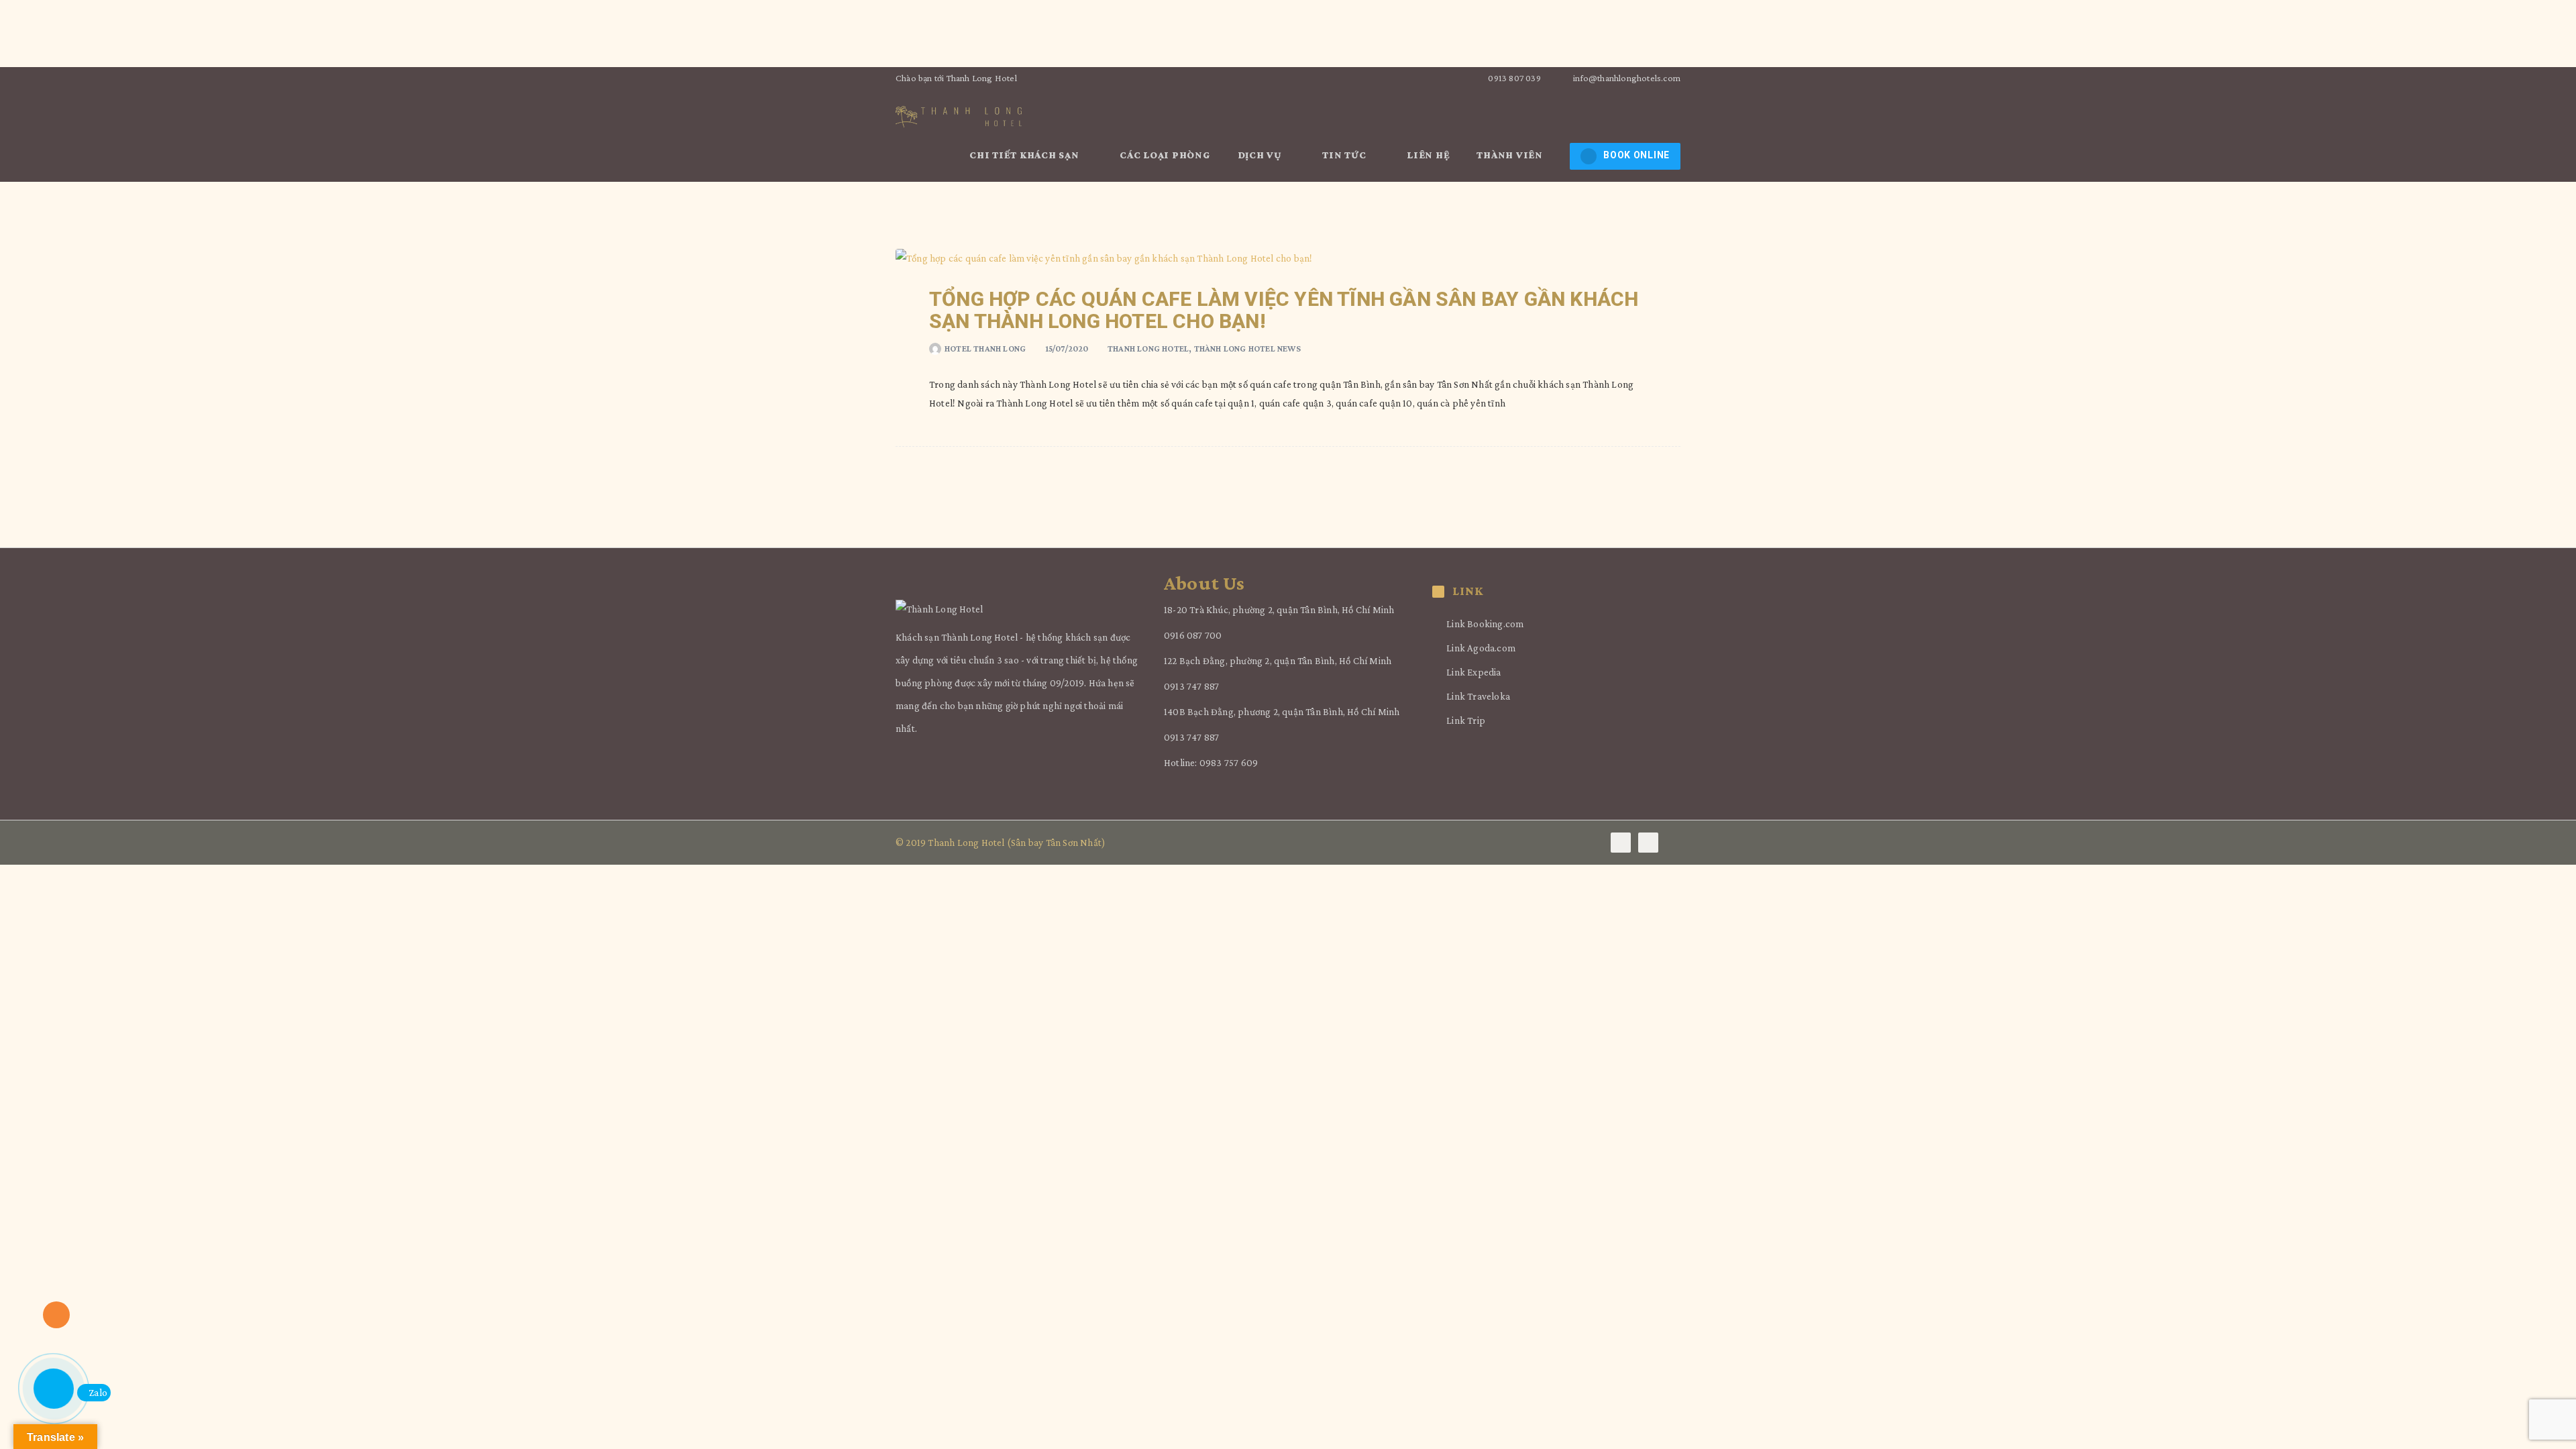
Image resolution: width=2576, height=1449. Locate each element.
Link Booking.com (1485, 624)
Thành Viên (1511, 155)
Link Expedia (1473, 672)
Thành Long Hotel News (1247, 348)
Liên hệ (1428, 155)
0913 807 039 (1513, 78)
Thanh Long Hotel (1148, 348)
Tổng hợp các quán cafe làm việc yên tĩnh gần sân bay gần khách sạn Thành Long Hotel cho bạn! (1284, 310)
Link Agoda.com (1481, 648)
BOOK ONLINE (1636, 155)
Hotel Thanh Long (985, 348)
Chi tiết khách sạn (1025, 155)
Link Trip (1466, 720)
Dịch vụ (1261, 155)
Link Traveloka (1478, 696)
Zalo (98, 1393)
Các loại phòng (1165, 155)
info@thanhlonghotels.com (1627, 78)
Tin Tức (1345, 155)
